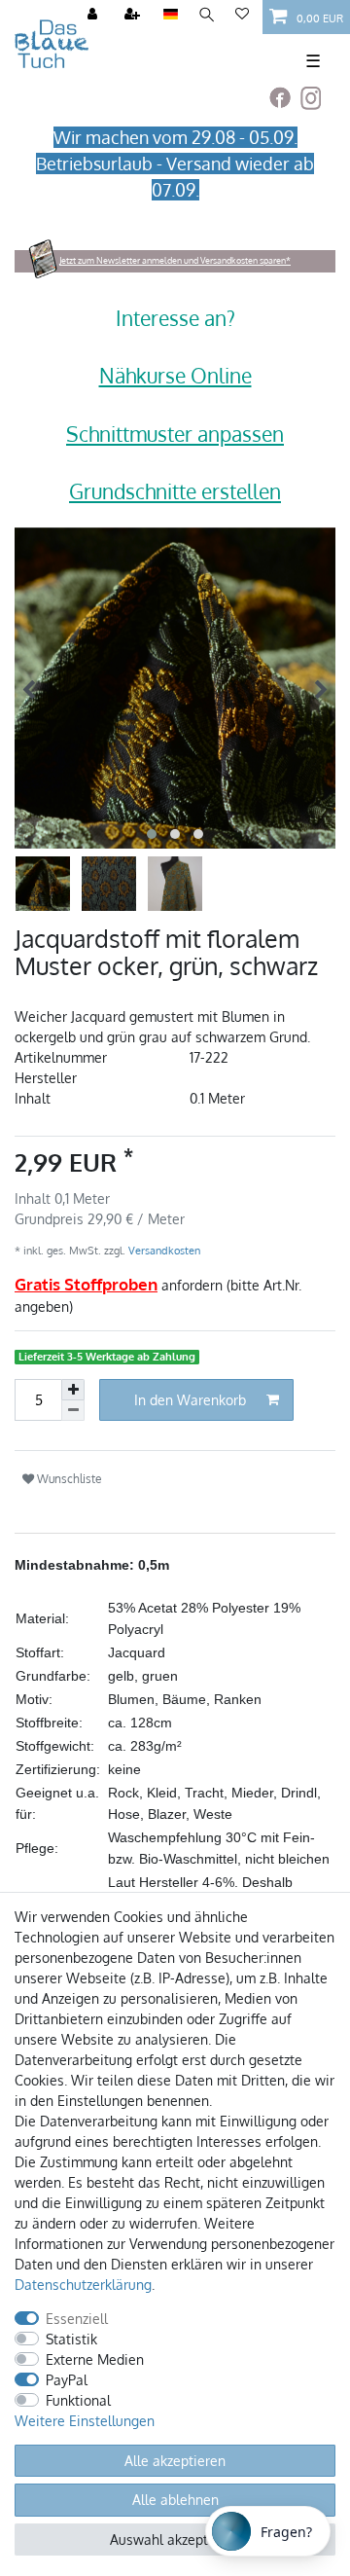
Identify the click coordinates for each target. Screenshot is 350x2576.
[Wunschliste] (242, 15)
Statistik (71, 2339)
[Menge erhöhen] (73, 1390)
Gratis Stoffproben (86, 1284)
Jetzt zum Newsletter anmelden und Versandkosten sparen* (175, 260)
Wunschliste (68, 1478)
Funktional (78, 2400)
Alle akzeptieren (175, 2461)
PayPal (67, 2380)
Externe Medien (95, 2359)
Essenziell (77, 2319)
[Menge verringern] (73, 1411)
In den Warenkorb (190, 1400)
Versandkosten (163, 1250)
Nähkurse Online (175, 375)
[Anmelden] (94, 15)
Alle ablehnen (175, 2500)
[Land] (171, 15)
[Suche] (207, 15)
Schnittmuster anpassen (175, 434)
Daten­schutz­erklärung (83, 2285)
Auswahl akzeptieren (175, 2540)
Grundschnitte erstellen (175, 491)
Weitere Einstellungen (85, 2421)
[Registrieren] (134, 15)
